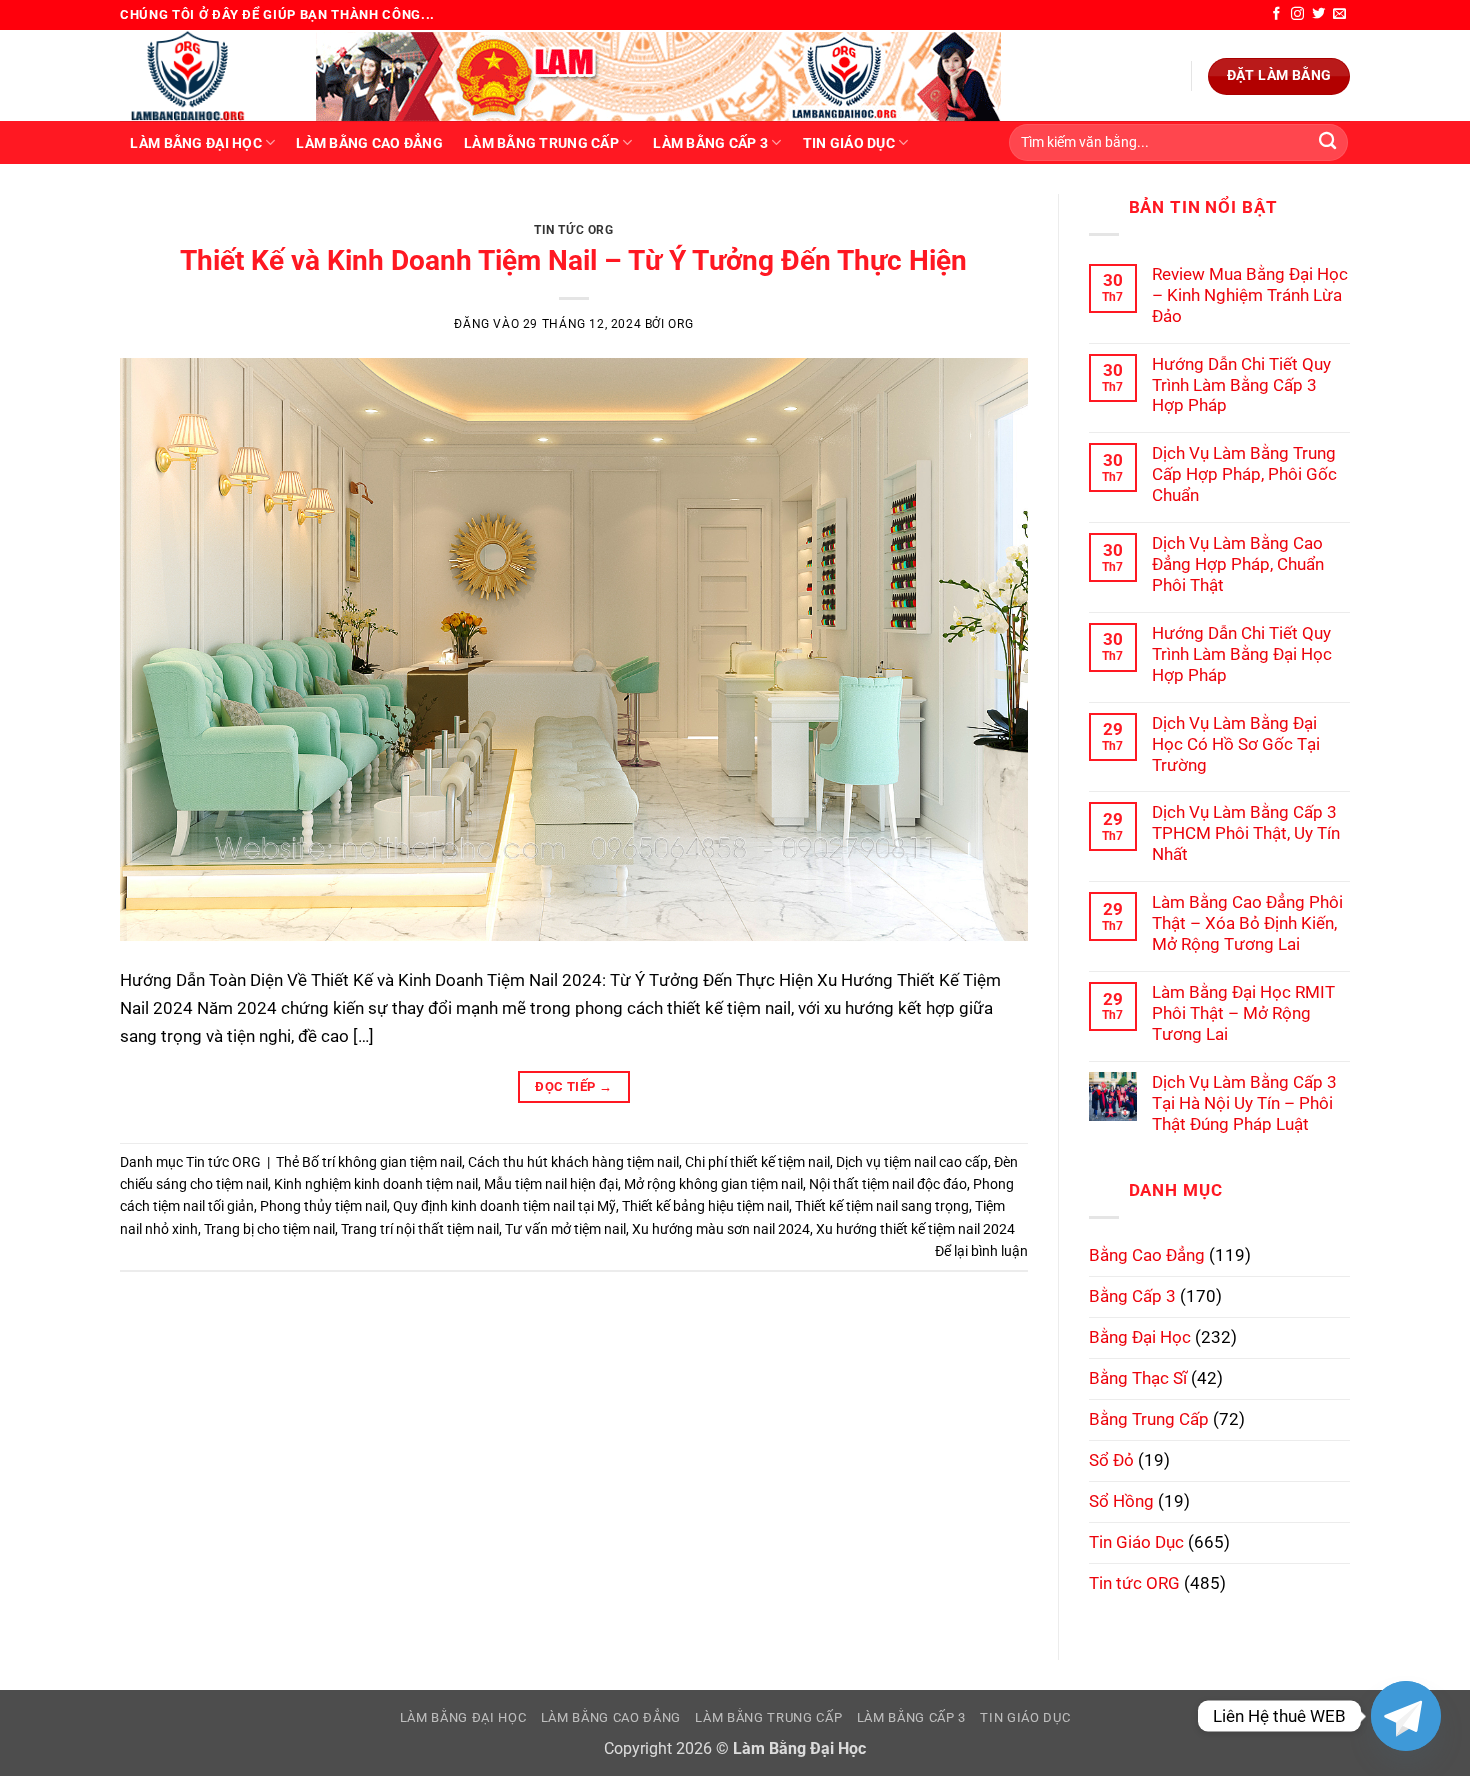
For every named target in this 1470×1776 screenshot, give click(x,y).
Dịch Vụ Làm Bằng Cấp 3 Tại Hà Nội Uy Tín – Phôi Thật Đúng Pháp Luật (1244, 1103)
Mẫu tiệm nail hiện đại (551, 1184)
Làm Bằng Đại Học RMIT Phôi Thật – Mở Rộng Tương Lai (1243, 1013)
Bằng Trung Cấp (1149, 1419)
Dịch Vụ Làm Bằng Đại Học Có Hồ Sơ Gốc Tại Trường (1236, 744)
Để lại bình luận (981, 1251)
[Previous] (163, 215)
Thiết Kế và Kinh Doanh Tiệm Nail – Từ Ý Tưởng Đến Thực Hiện (573, 260)
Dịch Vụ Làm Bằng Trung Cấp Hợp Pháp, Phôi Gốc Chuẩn (1244, 474)
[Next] (984, 215)
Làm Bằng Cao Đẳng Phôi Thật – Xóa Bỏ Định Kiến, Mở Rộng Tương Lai (1247, 923)
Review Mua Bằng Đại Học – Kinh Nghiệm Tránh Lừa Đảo (1250, 295)
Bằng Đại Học (1140, 1337)
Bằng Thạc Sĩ (1138, 1378)
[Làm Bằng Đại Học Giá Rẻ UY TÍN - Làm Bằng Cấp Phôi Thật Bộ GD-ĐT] (203, 75)
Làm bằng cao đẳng (369, 143)
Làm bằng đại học (195, 143)
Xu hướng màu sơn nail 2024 (721, 1229)
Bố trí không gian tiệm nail (382, 1162)
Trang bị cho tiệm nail (269, 1229)
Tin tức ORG (574, 230)
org (680, 324)
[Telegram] (1406, 1716)
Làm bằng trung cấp (541, 143)
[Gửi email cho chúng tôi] (1339, 14)
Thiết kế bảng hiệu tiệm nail (705, 1206)
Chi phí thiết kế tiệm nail (757, 1162)
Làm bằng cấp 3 (710, 143)
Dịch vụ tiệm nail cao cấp (912, 1162)
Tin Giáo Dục (849, 143)
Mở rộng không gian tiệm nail (713, 1184)
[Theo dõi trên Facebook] (1276, 14)
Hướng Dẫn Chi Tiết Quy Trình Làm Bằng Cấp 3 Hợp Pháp (1241, 385)
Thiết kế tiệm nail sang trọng (882, 1206)
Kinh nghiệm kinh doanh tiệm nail (376, 1184)
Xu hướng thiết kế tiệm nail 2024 (915, 1229)
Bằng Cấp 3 (1132, 1296)
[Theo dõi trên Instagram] (1297, 14)
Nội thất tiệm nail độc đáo (888, 1184)
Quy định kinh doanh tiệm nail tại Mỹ (504, 1206)
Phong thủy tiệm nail (323, 1206)
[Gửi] (1327, 142)
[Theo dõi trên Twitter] (1318, 14)
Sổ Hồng (1121, 1501)
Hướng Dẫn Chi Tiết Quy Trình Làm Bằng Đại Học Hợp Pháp (1242, 654)
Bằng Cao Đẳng (1147, 1255)
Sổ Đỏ (1111, 1460)
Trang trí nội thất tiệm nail (420, 1229)
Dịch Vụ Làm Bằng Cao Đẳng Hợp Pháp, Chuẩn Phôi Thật (1238, 564)
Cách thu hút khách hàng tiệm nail (573, 1162)
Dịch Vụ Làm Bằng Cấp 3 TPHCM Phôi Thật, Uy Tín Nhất (1246, 833)
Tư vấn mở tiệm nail (565, 1229)
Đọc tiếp (573, 1086)
